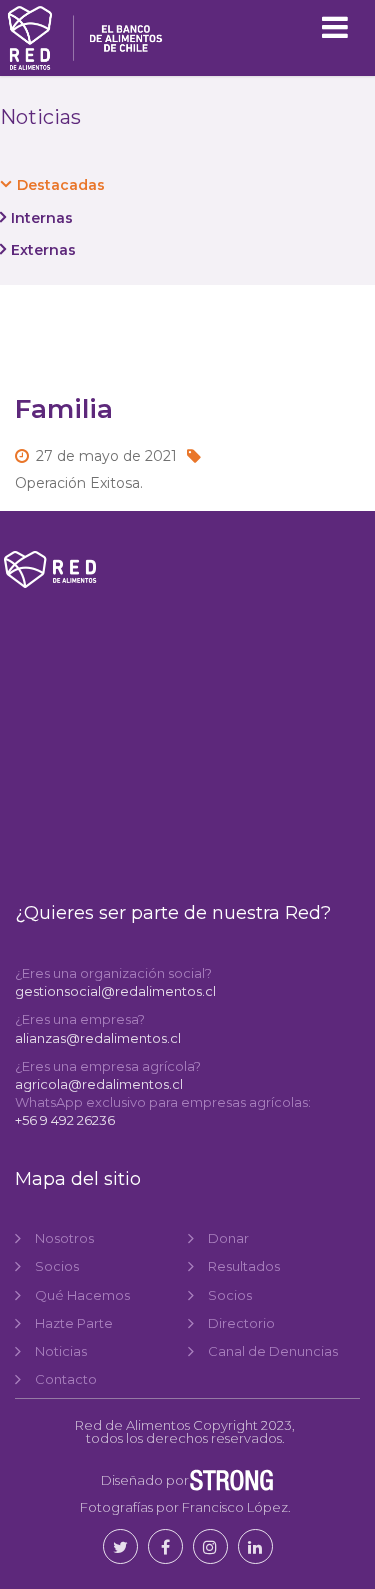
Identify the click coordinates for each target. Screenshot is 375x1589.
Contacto (66, 1379)
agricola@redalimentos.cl (99, 1084)
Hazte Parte (74, 1323)
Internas (42, 218)
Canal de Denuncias (273, 1351)
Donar (228, 1238)
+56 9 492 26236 (65, 1120)
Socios (57, 1266)
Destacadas (61, 185)
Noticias (61, 1351)
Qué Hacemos (82, 1295)
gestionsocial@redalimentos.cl (115, 991)
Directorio (241, 1323)
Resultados (244, 1266)
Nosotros (64, 1238)
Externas (43, 250)
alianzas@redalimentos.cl (98, 1038)
